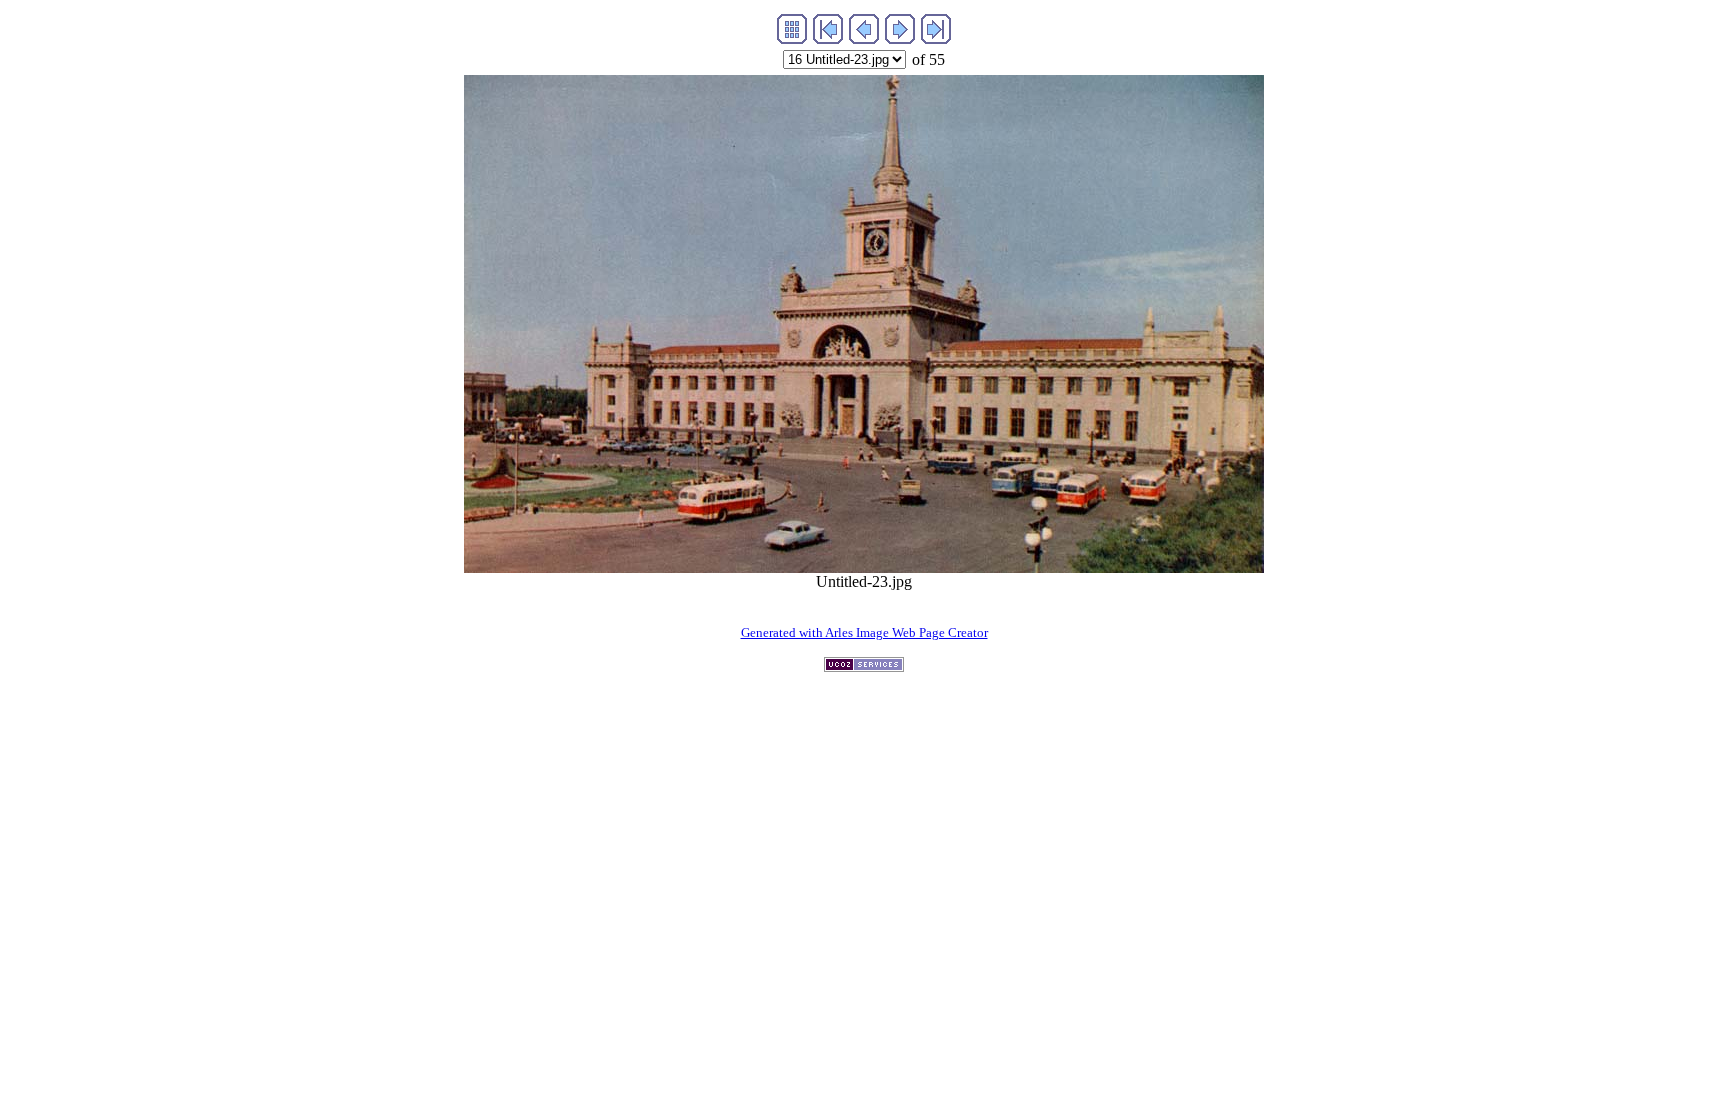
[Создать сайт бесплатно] (864, 666)
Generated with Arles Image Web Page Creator (864, 632)
